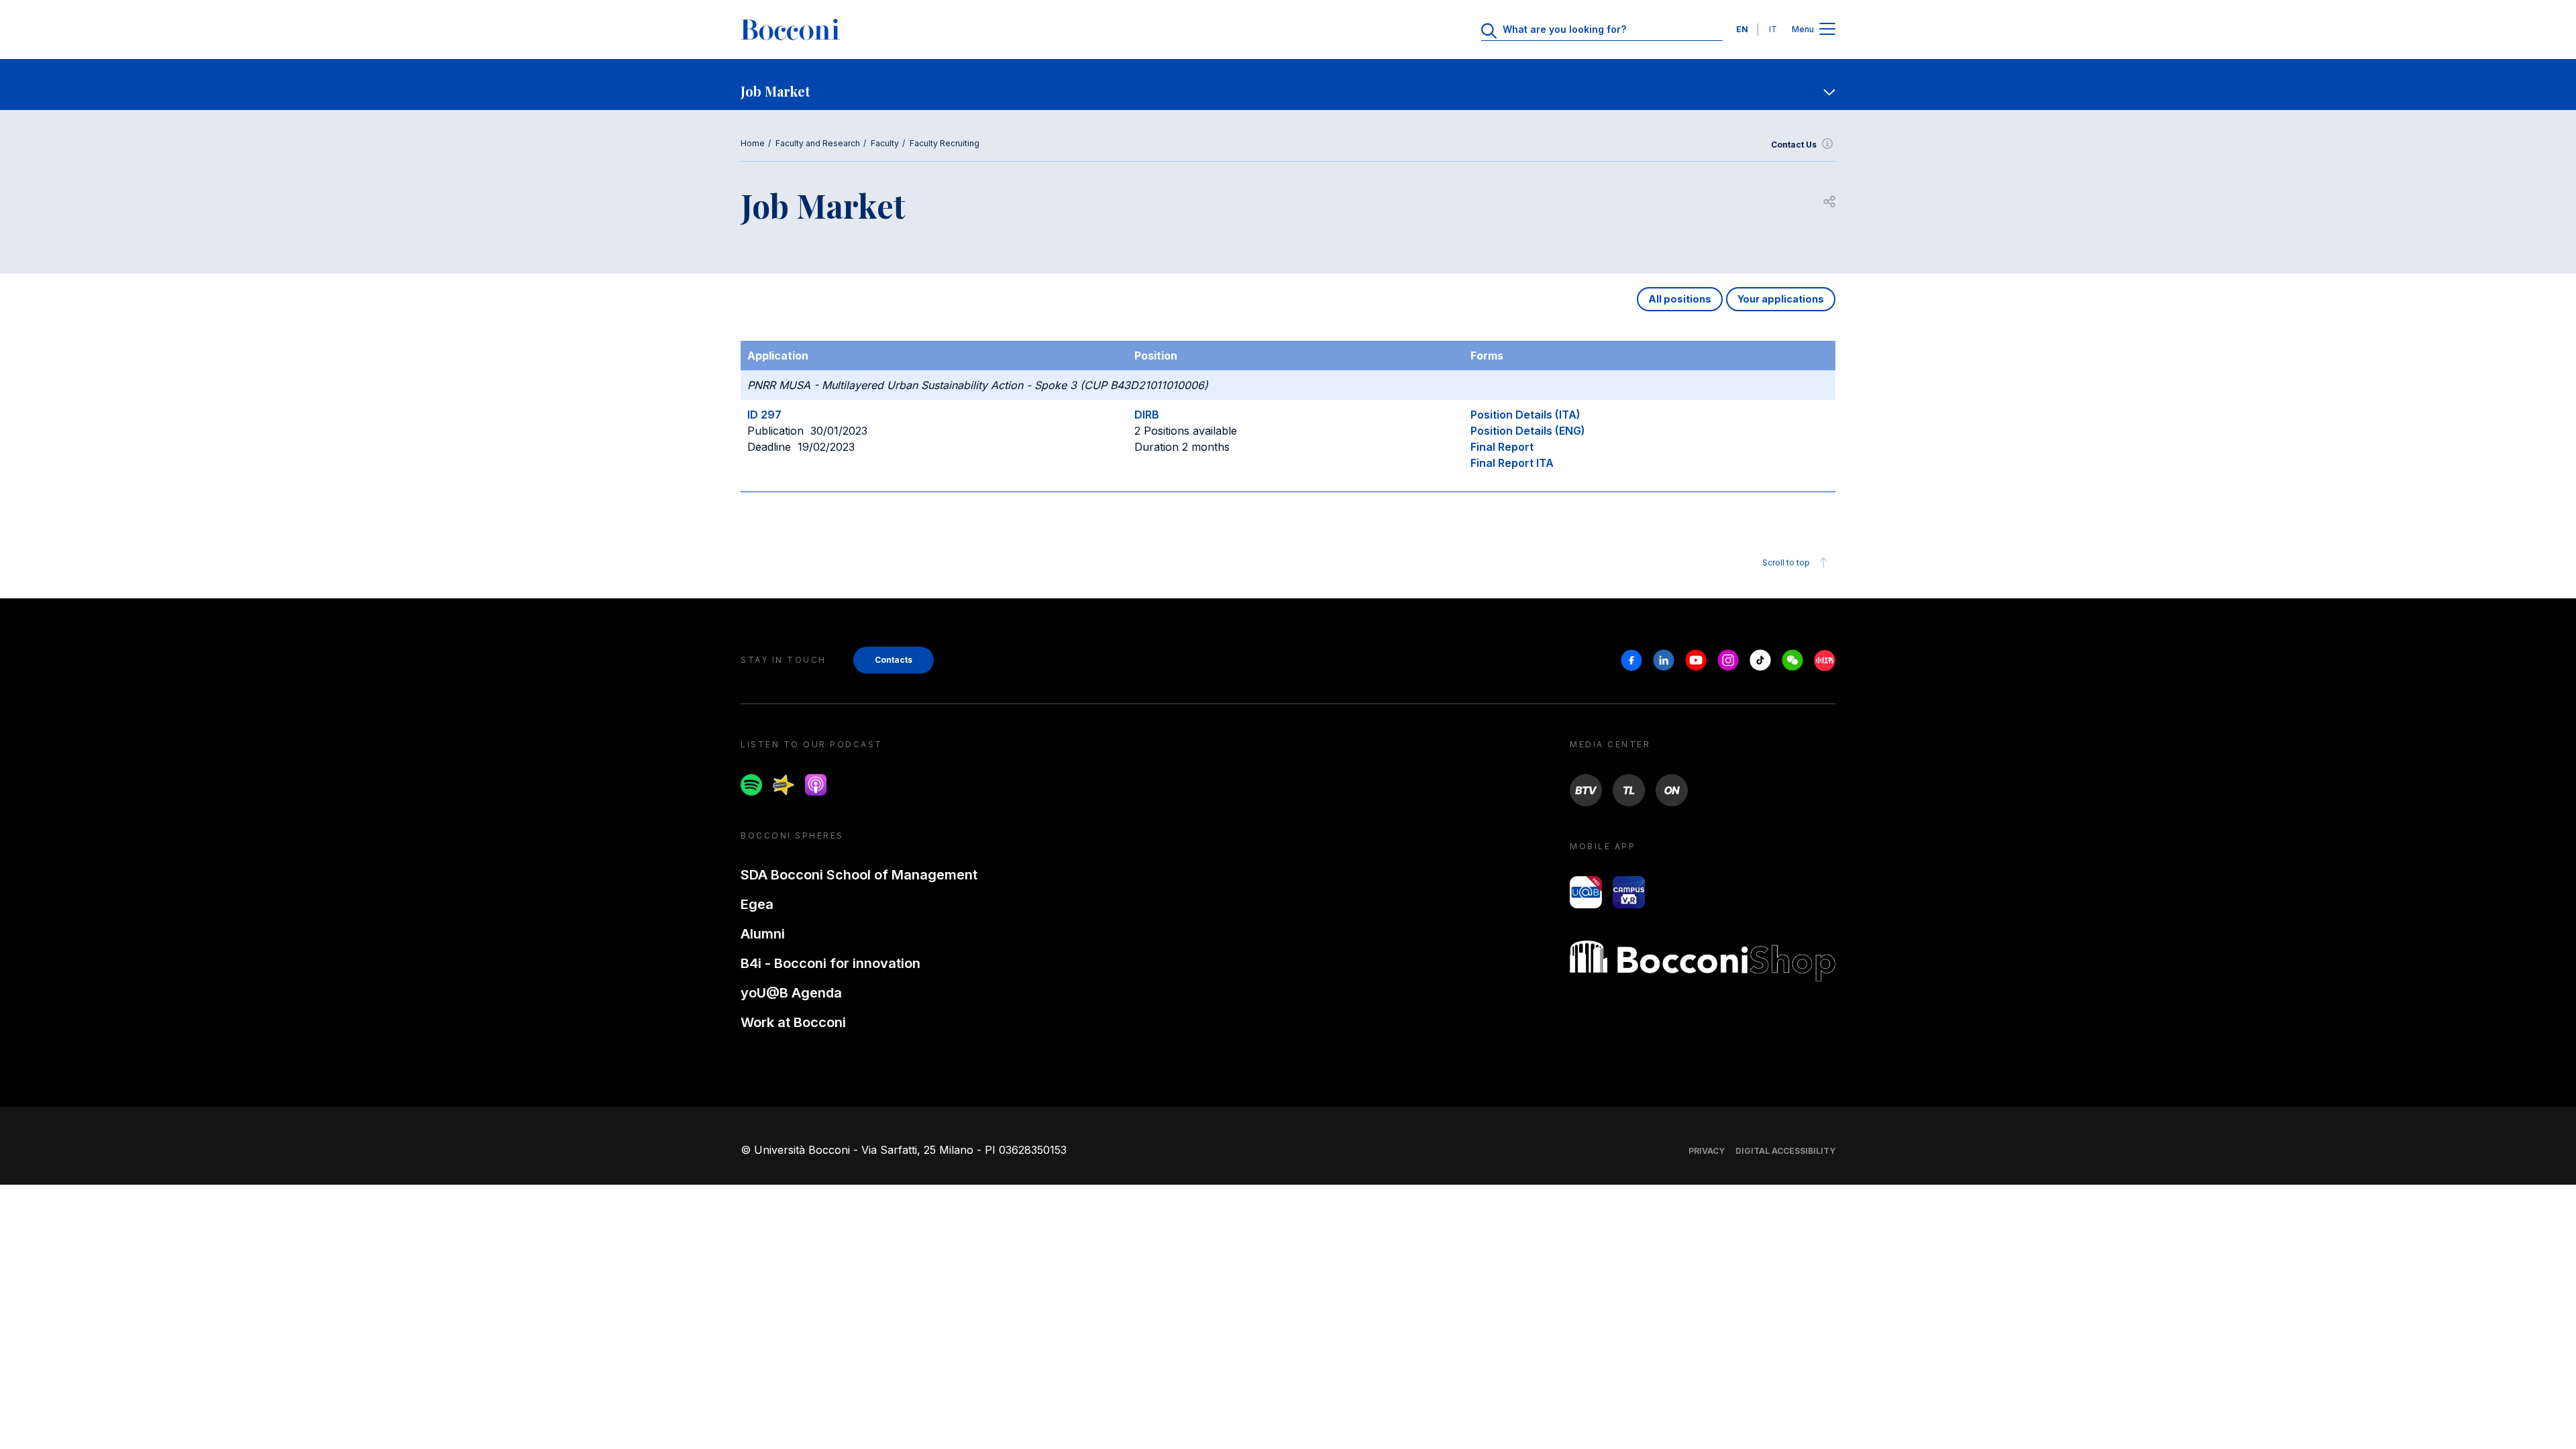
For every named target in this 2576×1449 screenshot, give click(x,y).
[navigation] (1288, 85)
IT (1773, 29)
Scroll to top (1786, 562)
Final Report (1502, 447)
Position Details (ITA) (1525, 415)
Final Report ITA (1512, 463)
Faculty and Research (818, 143)
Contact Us (1794, 145)
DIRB (1147, 415)
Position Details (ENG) (1528, 431)
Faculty (885, 143)
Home (753, 143)
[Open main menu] (1827, 30)
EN (1742, 29)
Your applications (1781, 299)
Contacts (894, 660)
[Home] (790, 30)
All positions (1680, 299)
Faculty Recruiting (945, 143)
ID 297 (764, 415)
